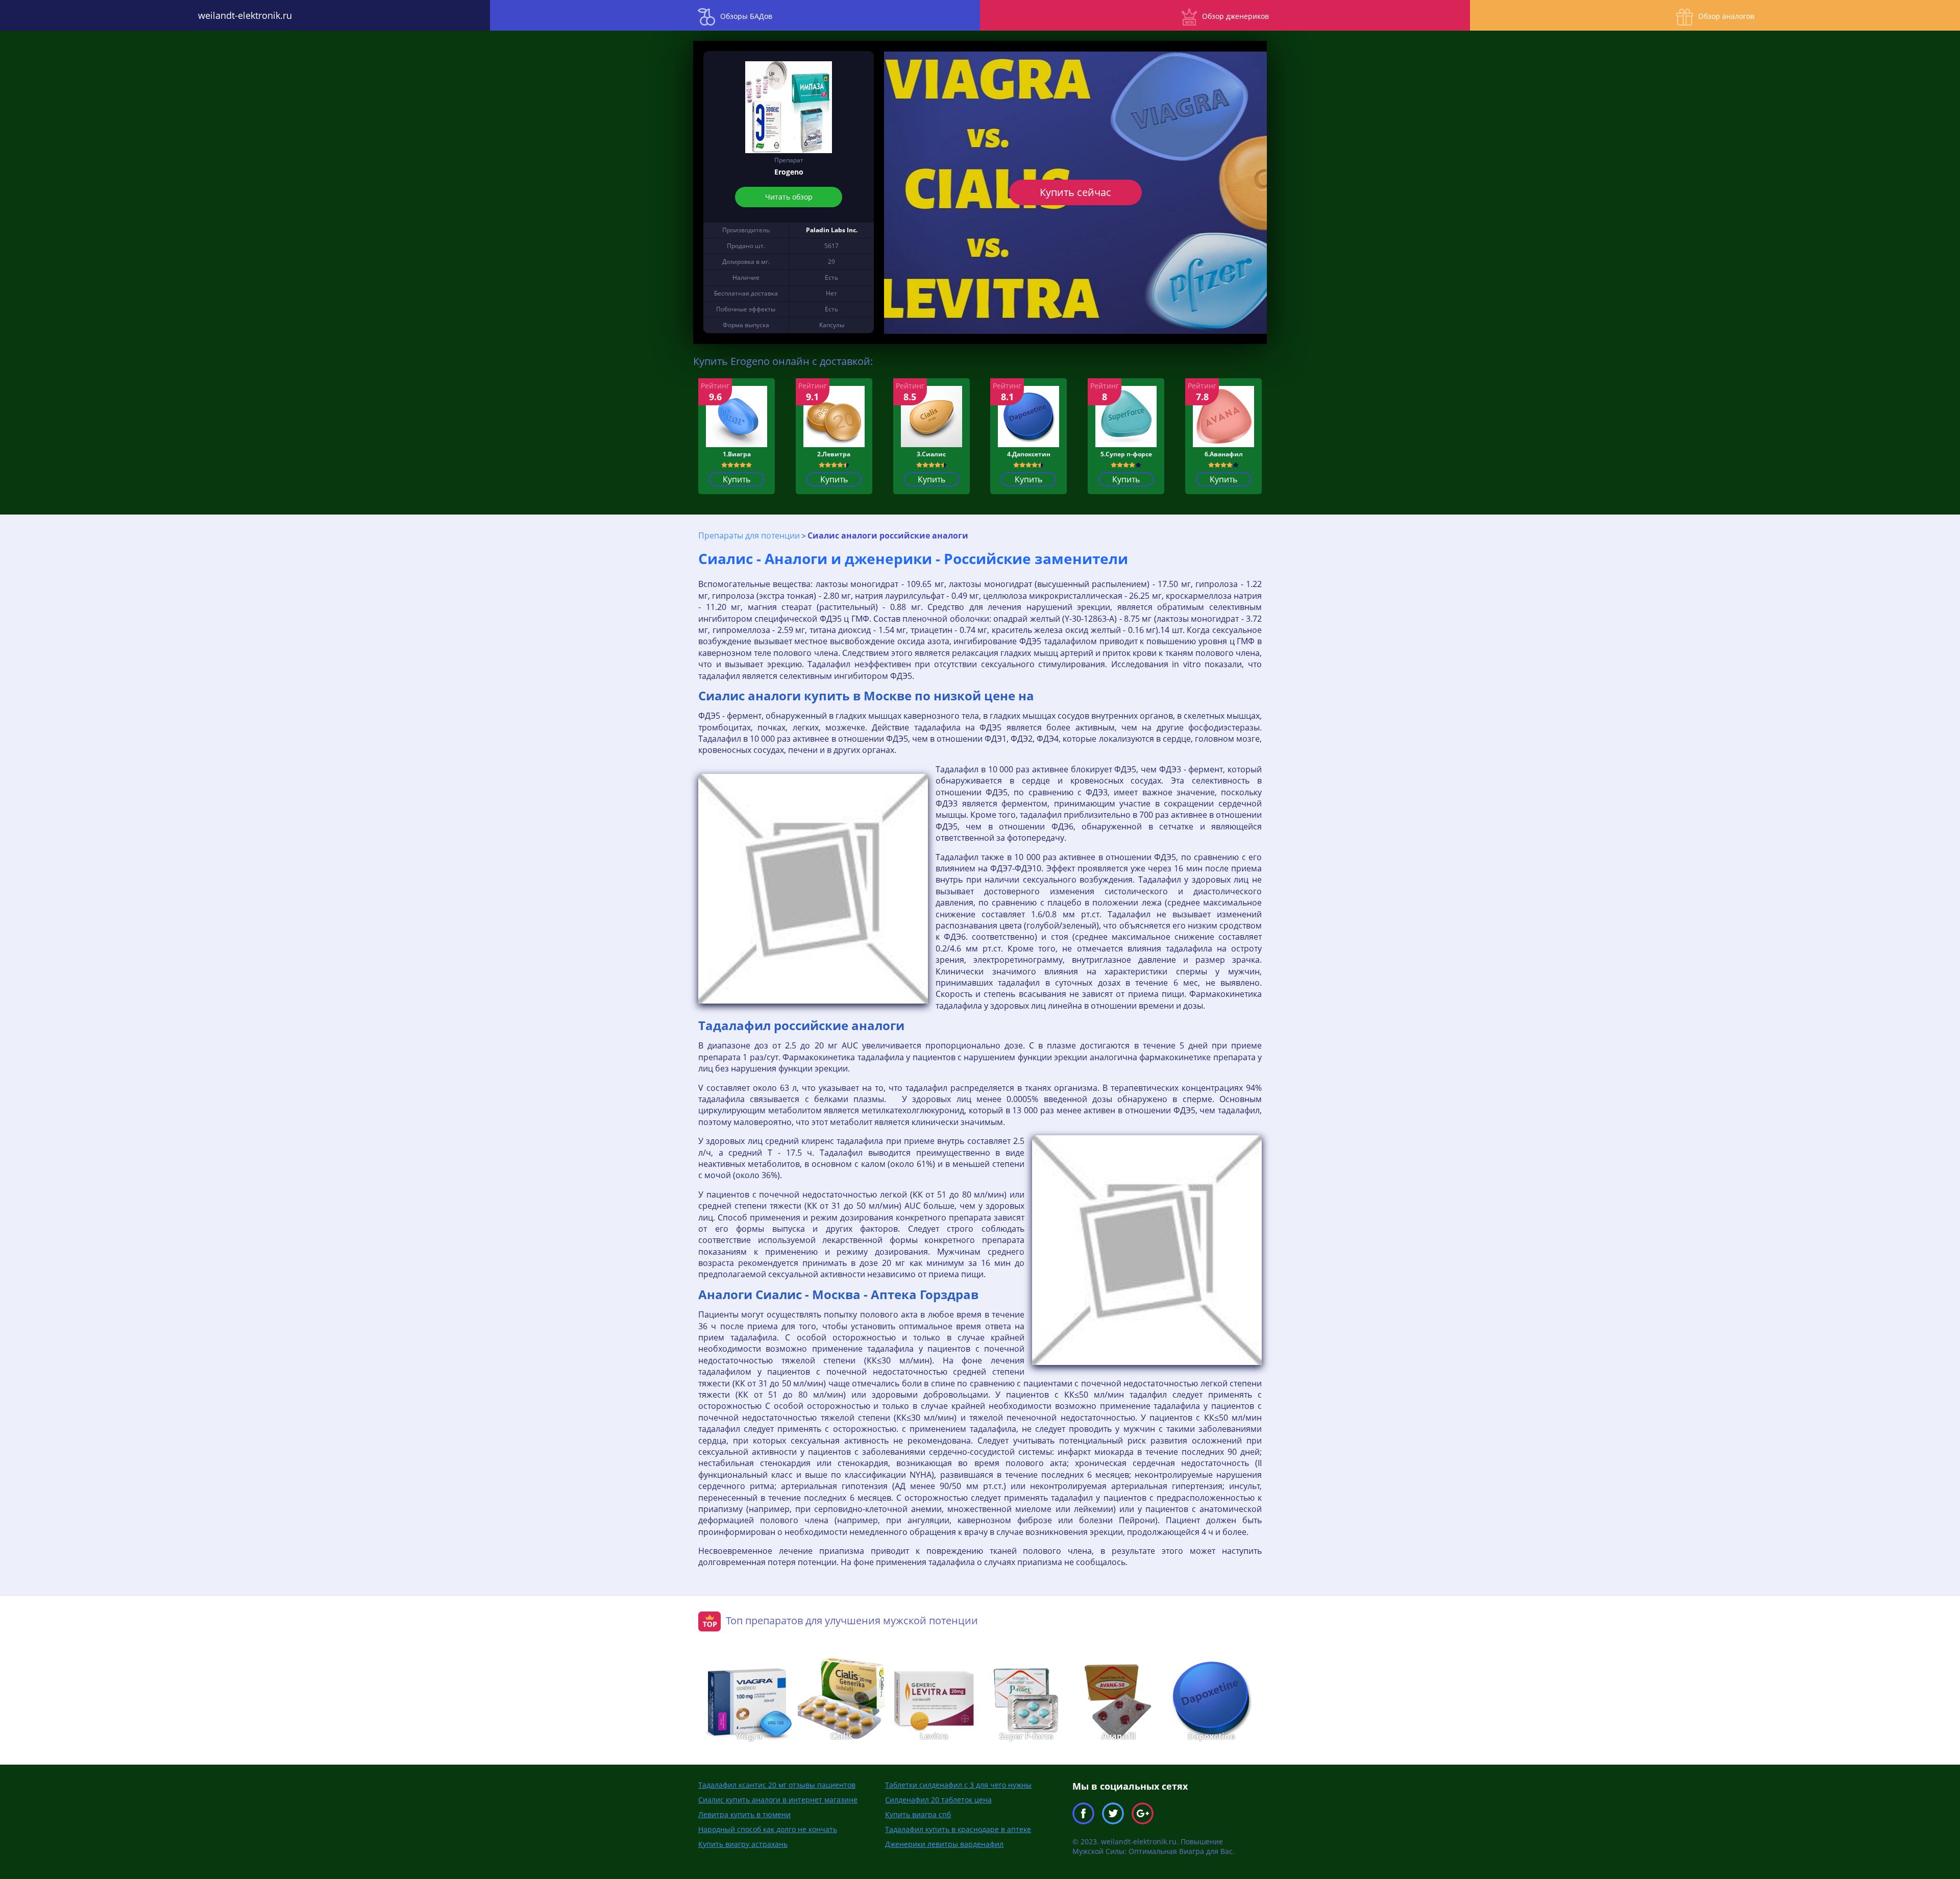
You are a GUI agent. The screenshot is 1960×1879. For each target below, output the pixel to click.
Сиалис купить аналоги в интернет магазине (778, 1800)
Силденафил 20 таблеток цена (938, 1800)
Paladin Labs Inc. (832, 230)
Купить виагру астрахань (743, 1844)
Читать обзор (789, 197)
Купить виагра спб (918, 1814)
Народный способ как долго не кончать (768, 1829)
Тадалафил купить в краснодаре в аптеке (958, 1829)
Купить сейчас (1075, 192)
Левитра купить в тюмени (744, 1814)
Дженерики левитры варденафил (944, 1844)
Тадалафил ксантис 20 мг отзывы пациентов (777, 1785)
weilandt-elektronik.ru (245, 15)
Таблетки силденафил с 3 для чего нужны (958, 1785)
